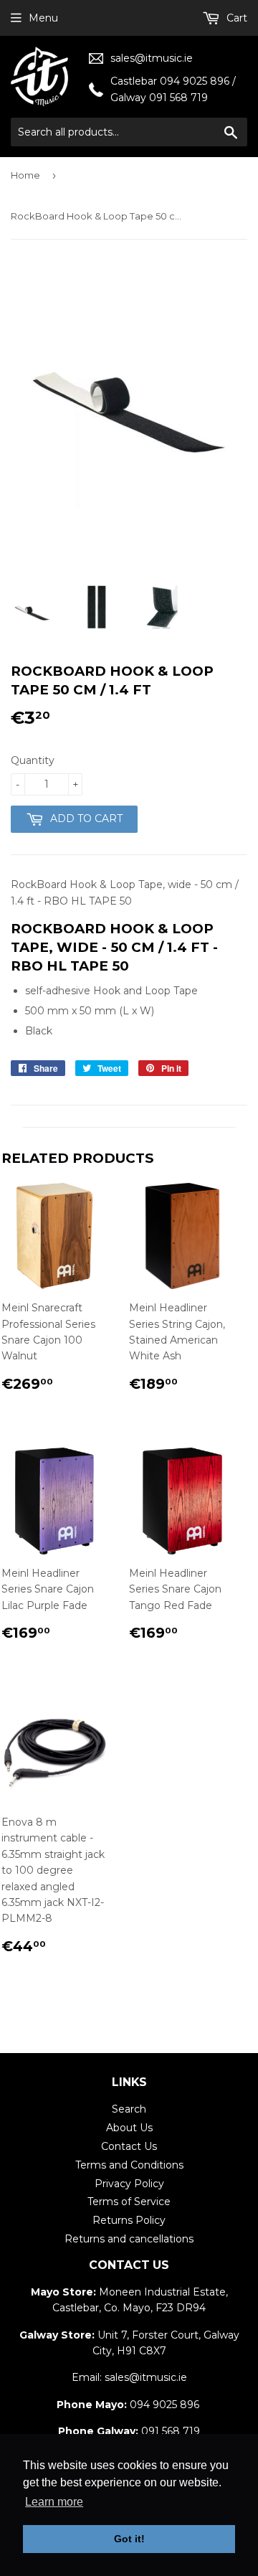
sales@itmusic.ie (152, 58)
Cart (235, 18)
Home (25, 175)
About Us (129, 2128)
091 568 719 (171, 2431)
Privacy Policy (129, 2184)
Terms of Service (129, 2202)
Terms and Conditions (129, 2165)
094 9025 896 (164, 2405)
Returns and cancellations (129, 2239)
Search (129, 2109)
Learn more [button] (54, 2502)
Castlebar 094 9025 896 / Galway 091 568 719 (173, 89)
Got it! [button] (129, 2539)
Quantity (33, 760)
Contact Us (129, 2146)
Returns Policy (129, 2220)
